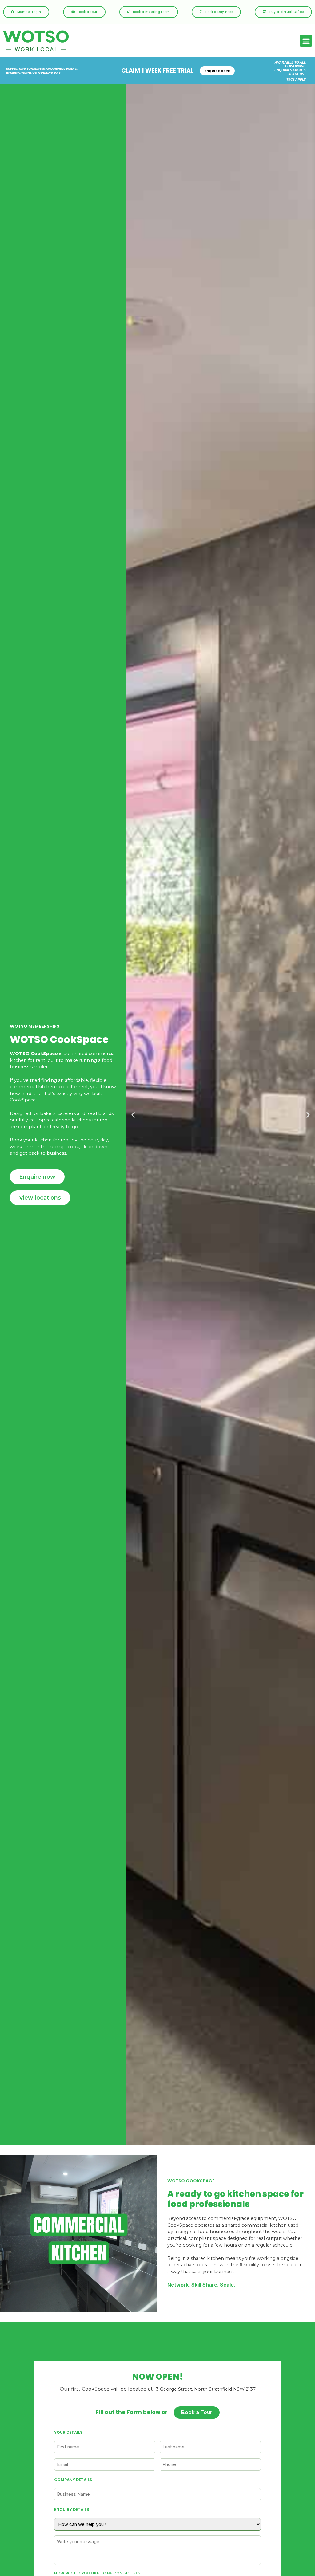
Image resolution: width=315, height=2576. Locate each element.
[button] (306, 41)
